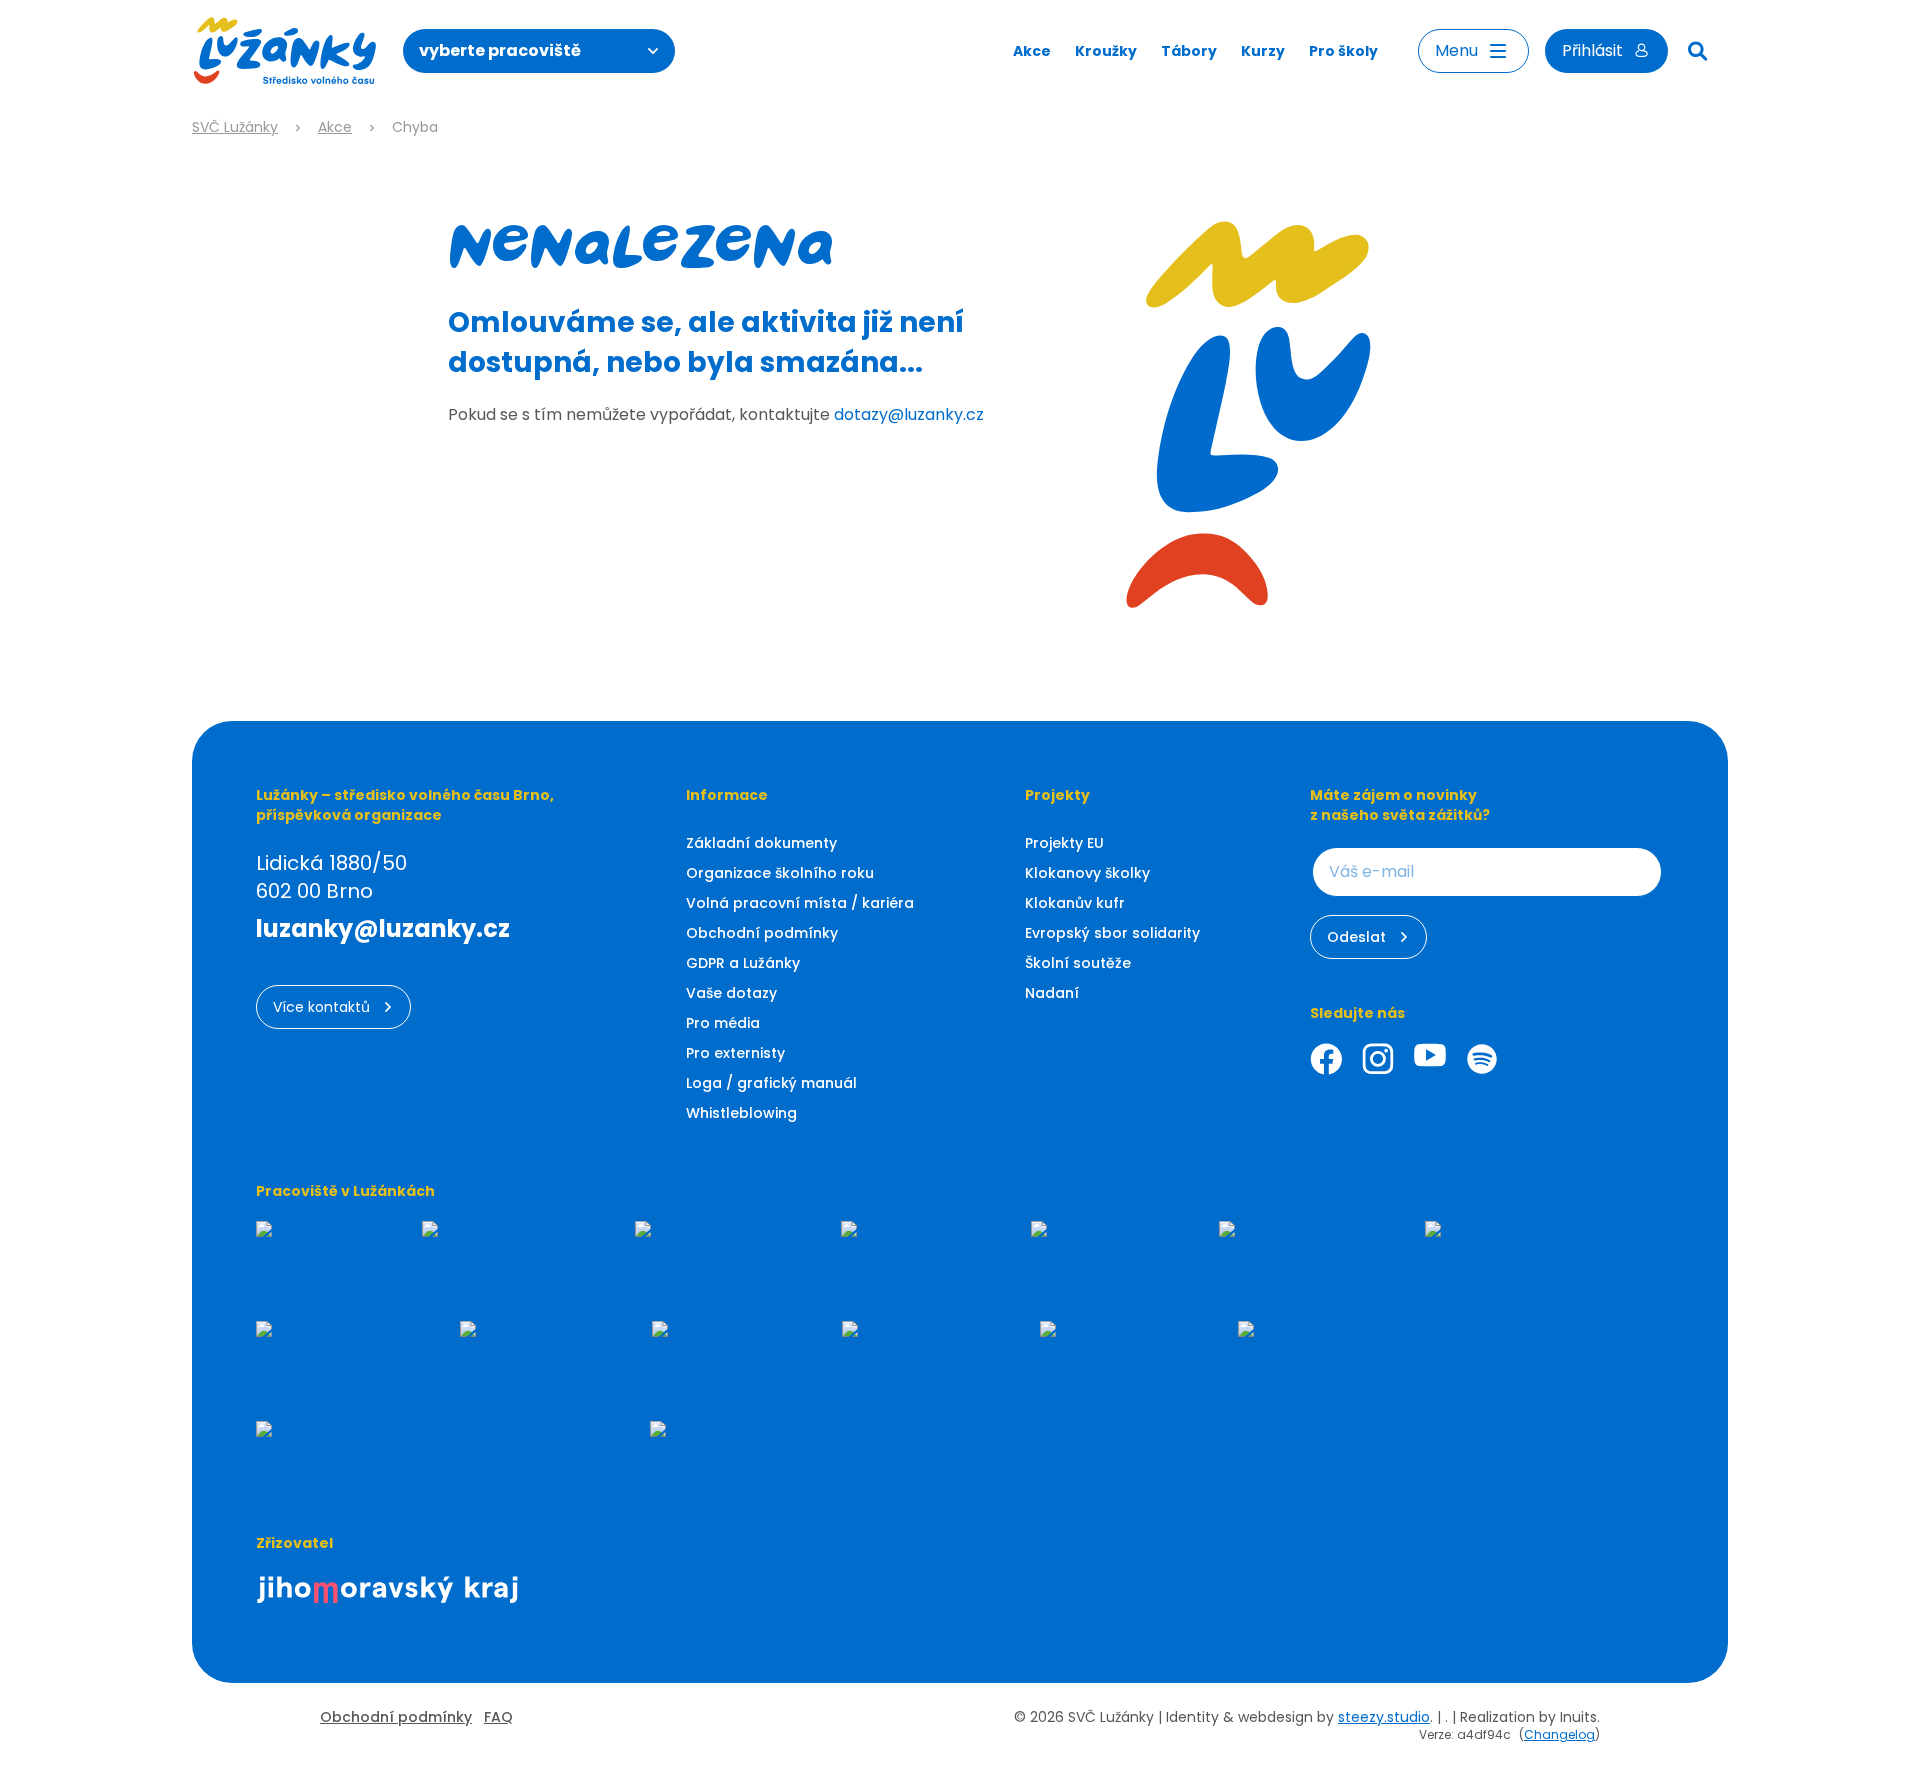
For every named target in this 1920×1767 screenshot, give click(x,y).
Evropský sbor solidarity (1112, 933)
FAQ (498, 1717)
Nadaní (1052, 993)
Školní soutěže (1078, 963)
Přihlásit (1592, 50)
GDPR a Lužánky (743, 963)
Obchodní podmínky (762, 933)
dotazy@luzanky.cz (909, 414)
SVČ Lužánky (235, 127)
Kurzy (1263, 51)
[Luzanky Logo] (285, 51)
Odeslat (1356, 937)
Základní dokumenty (761, 843)
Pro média (723, 1023)
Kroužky (1106, 51)
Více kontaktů (321, 1007)
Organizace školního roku (780, 873)
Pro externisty (735, 1053)
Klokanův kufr (1075, 903)
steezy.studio (1384, 1717)
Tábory (1189, 51)
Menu (1456, 50)
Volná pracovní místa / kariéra (800, 903)
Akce (1032, 51)
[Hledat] (1698, 51)
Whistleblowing (741, 1113)
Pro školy (1343, 51)
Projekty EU (1064, 843)
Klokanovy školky (1087, 873)
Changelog (1559, 1734)
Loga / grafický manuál (771, 1083)
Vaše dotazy (731, 993)
